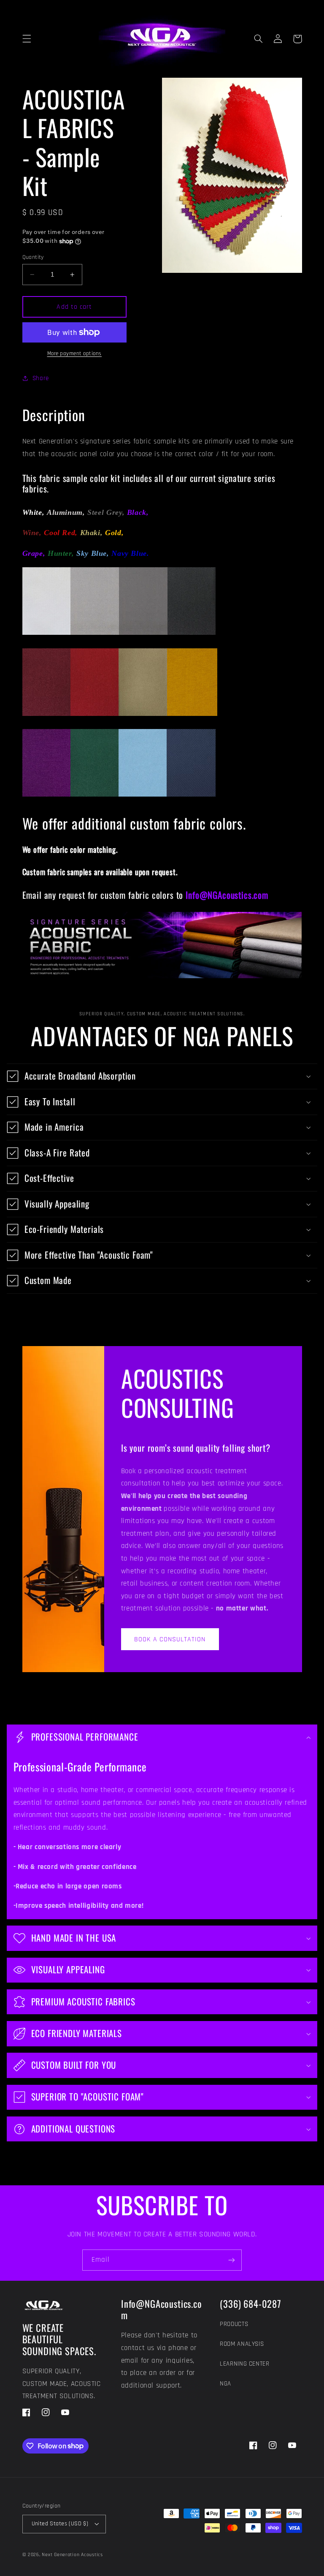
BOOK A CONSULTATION (170, 1639)
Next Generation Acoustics (72, 2555)
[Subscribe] (232, 2260)
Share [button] (41, 378)
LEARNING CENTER (244, 2364)
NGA (225, 2384)
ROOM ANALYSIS (242, 2344)
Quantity (33, 257)
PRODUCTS (234, 2324)
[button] (27, 39)
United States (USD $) (60, 2524)
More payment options (75, 354)
